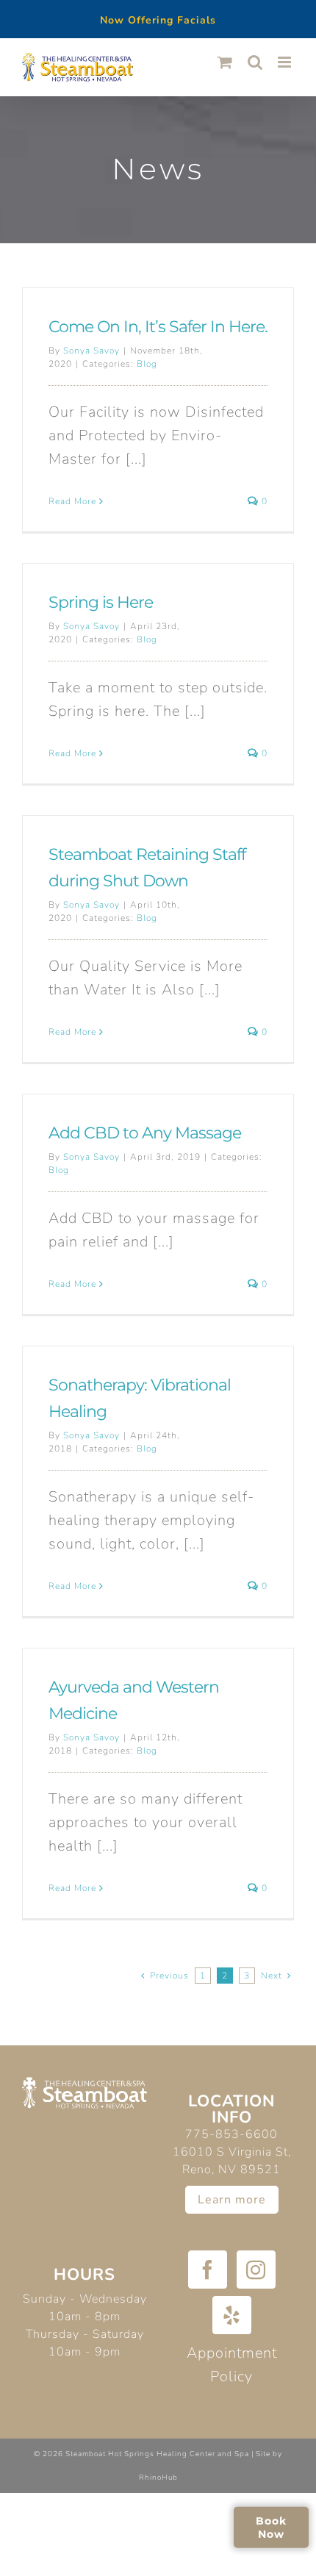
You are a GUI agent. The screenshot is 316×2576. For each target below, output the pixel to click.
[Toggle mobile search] (255, 62)
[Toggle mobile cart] (225, 62)
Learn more (232, 2200)
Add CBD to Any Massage (145, 1133)
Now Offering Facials (158, 20)
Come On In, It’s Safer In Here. (158, 327)
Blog (147, 364)
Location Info (231, 2109)
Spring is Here (101, 602)
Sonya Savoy (91, 351)
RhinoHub (158, 2478)
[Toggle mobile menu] (286, 62)
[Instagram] (256, 2270)
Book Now (271, 2527)
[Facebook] (208, 2270)
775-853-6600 (231, 2134)
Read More (72, 501)
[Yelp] (232, 2315)
